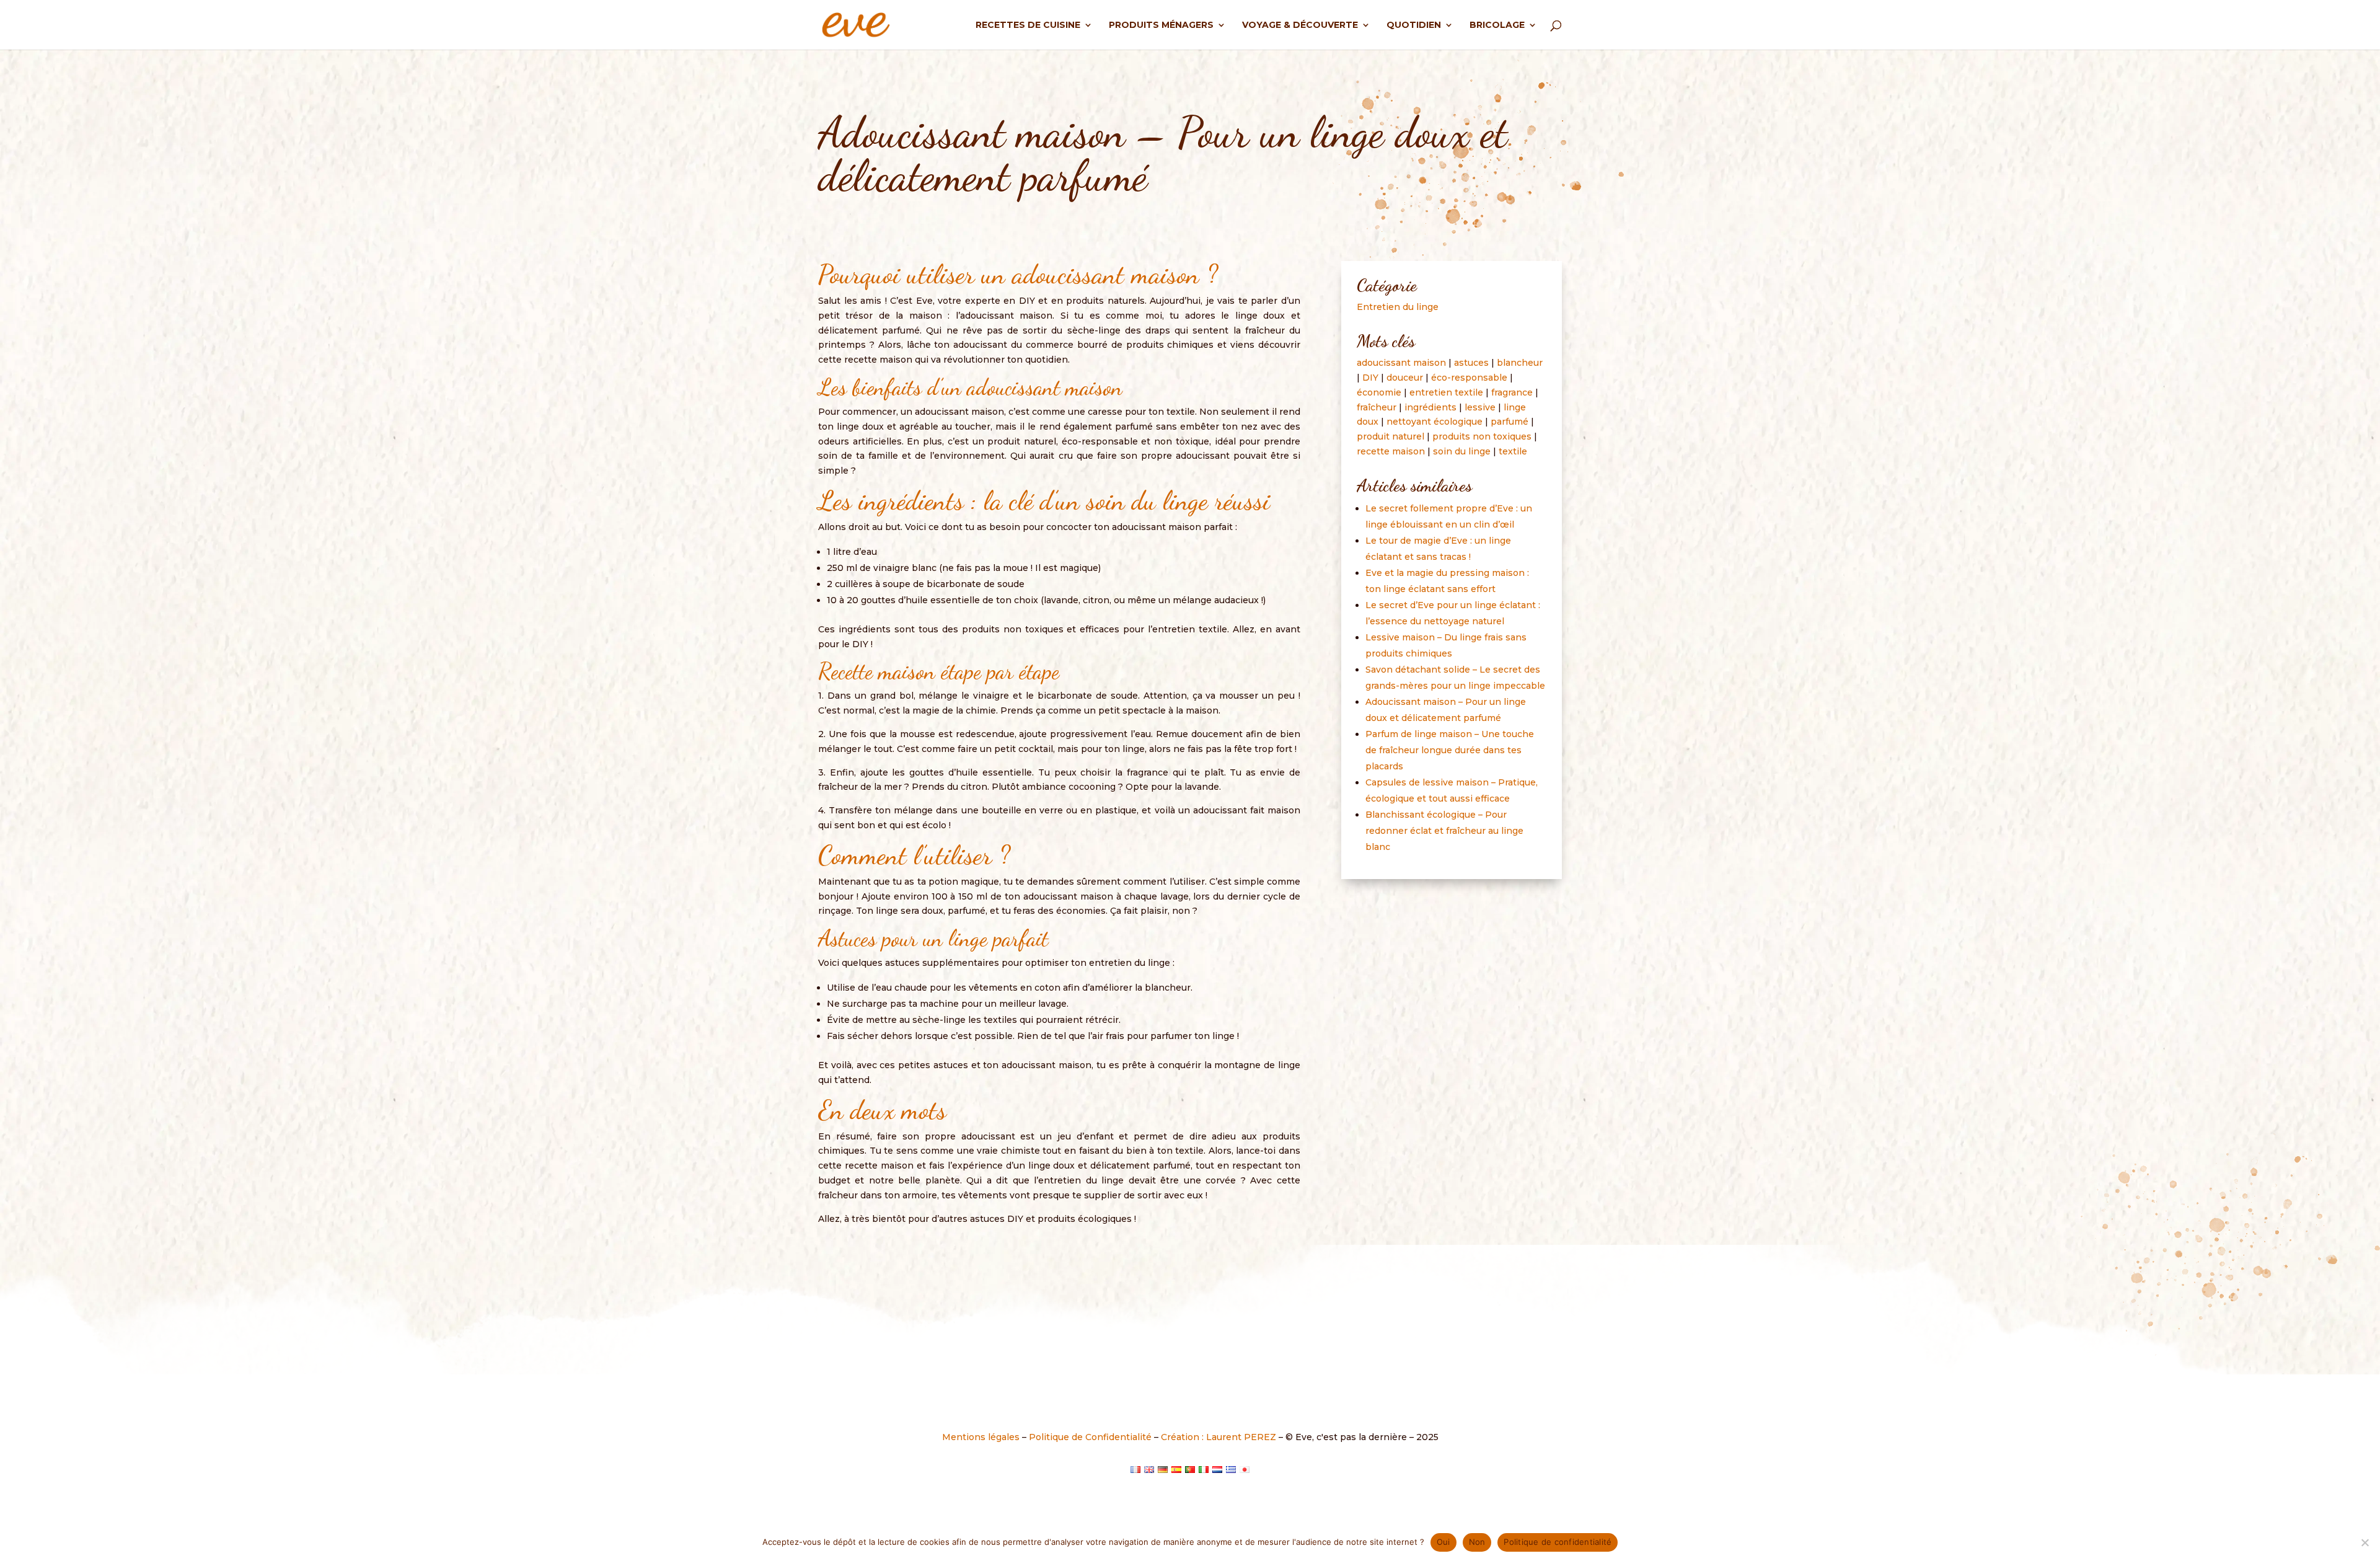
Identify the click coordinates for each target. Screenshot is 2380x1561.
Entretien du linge (1398, 307)
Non (1477, 1542)
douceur (1405, 378)
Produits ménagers (1161, 25)
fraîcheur (1377, 407)
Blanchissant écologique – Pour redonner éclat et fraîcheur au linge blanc (1444, 831)
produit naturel (1391, 436)
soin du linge (1462, 451)
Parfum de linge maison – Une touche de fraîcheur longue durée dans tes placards (1450, 750)
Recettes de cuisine (1028, 25)
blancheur (1520, 363)
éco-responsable (1469, 378)
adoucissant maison (1401, 363)
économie (1379, 392)
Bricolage (1497, 25)
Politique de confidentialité (1558, 1542)
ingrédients (1430, 407)
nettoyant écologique (1435, 422)
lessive (1480, 407)
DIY (1370, 378)
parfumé (1510, 422)
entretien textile (1446, 392)
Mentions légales (981, 1437)
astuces (1471, 363)
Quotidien (1414, 25)
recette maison (1391, 451)
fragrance (1512, 392)
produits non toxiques (1482, 436)
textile (1513, 451)
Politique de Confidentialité (1090, 1437)
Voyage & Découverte (1300, 25)
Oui (1443, 1542)
